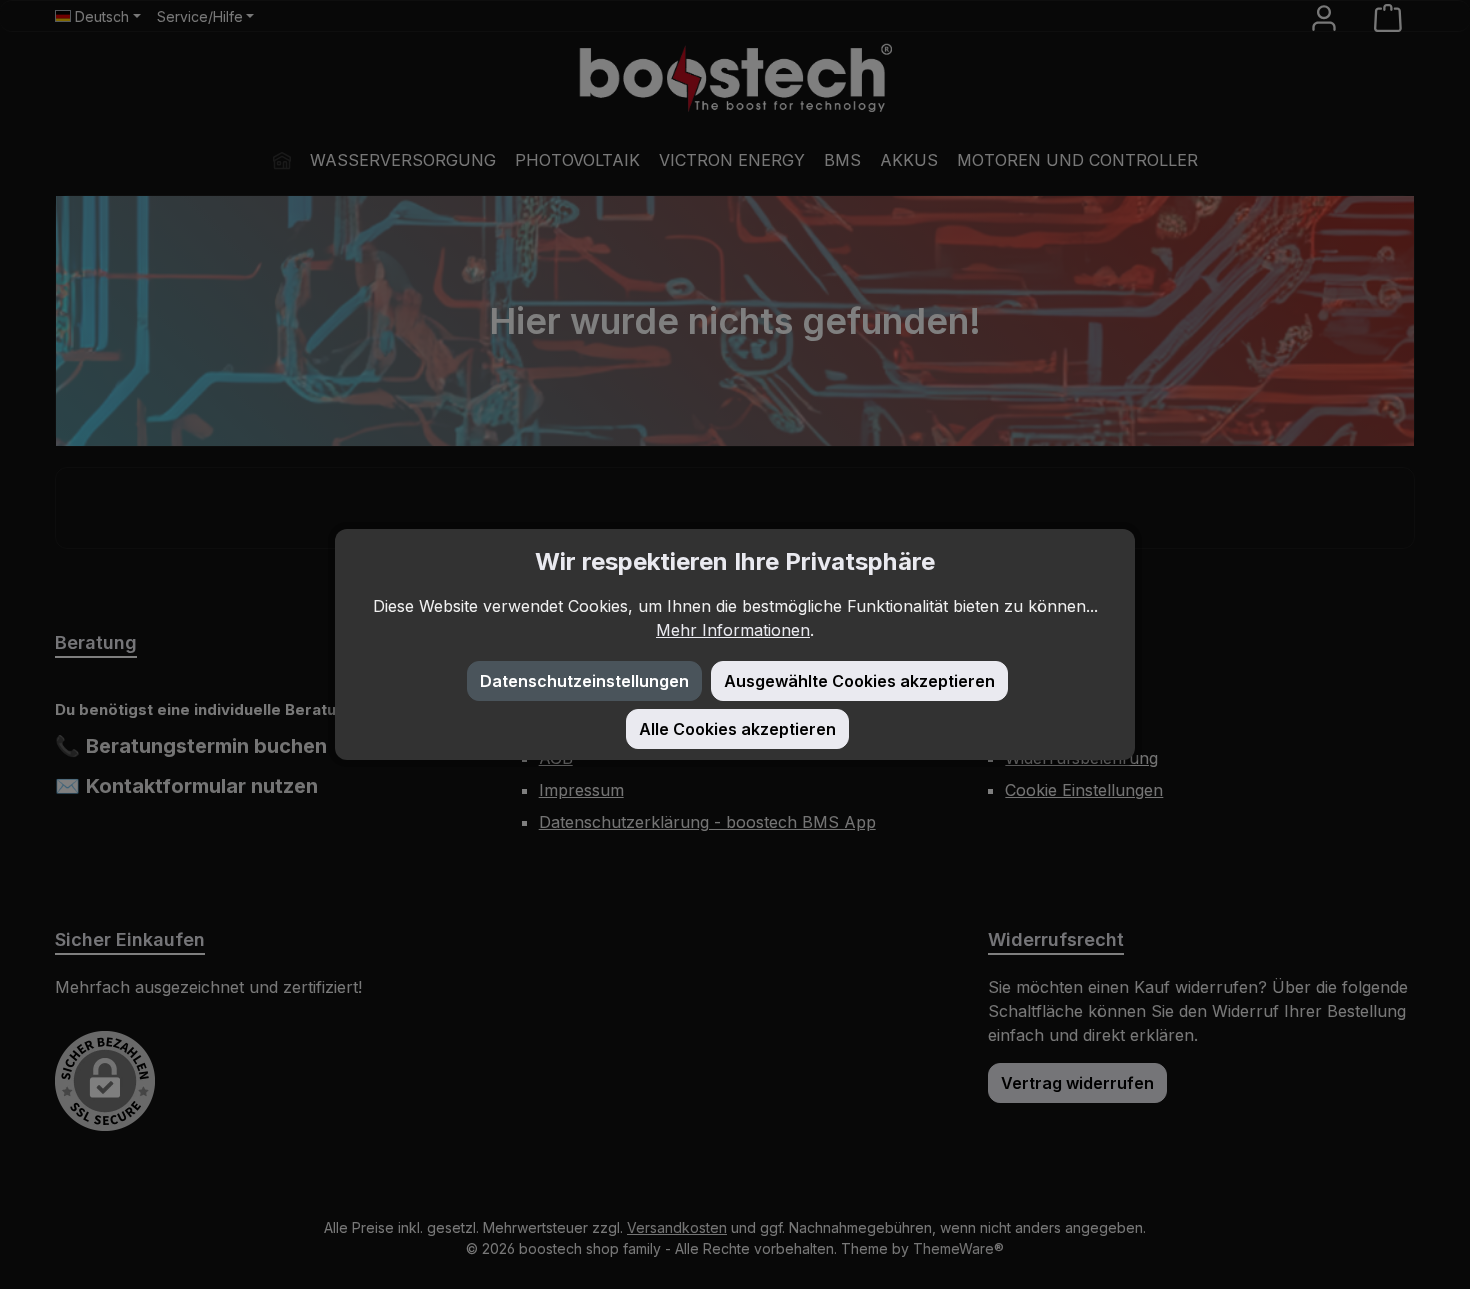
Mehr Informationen (733, 630)
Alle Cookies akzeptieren (737, 729)
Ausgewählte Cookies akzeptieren (859, 681)
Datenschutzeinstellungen (584, 681)
